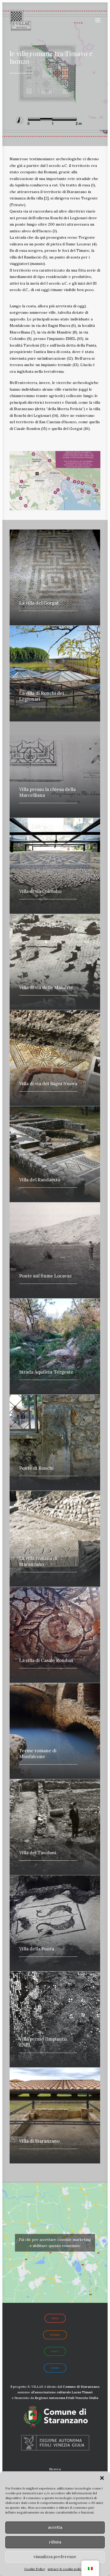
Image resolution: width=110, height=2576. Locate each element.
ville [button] (55, 2318)
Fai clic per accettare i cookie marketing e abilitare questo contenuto (55, 2243)
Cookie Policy (35, 2569)
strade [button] (55, 2335)
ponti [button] (55, 2351)
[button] (102, 2478)
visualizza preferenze (55, 2557)
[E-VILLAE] (20, 20)
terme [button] (55, 2368)
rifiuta (55, 2542)
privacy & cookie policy (65, 2569)
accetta (55, 2527)
